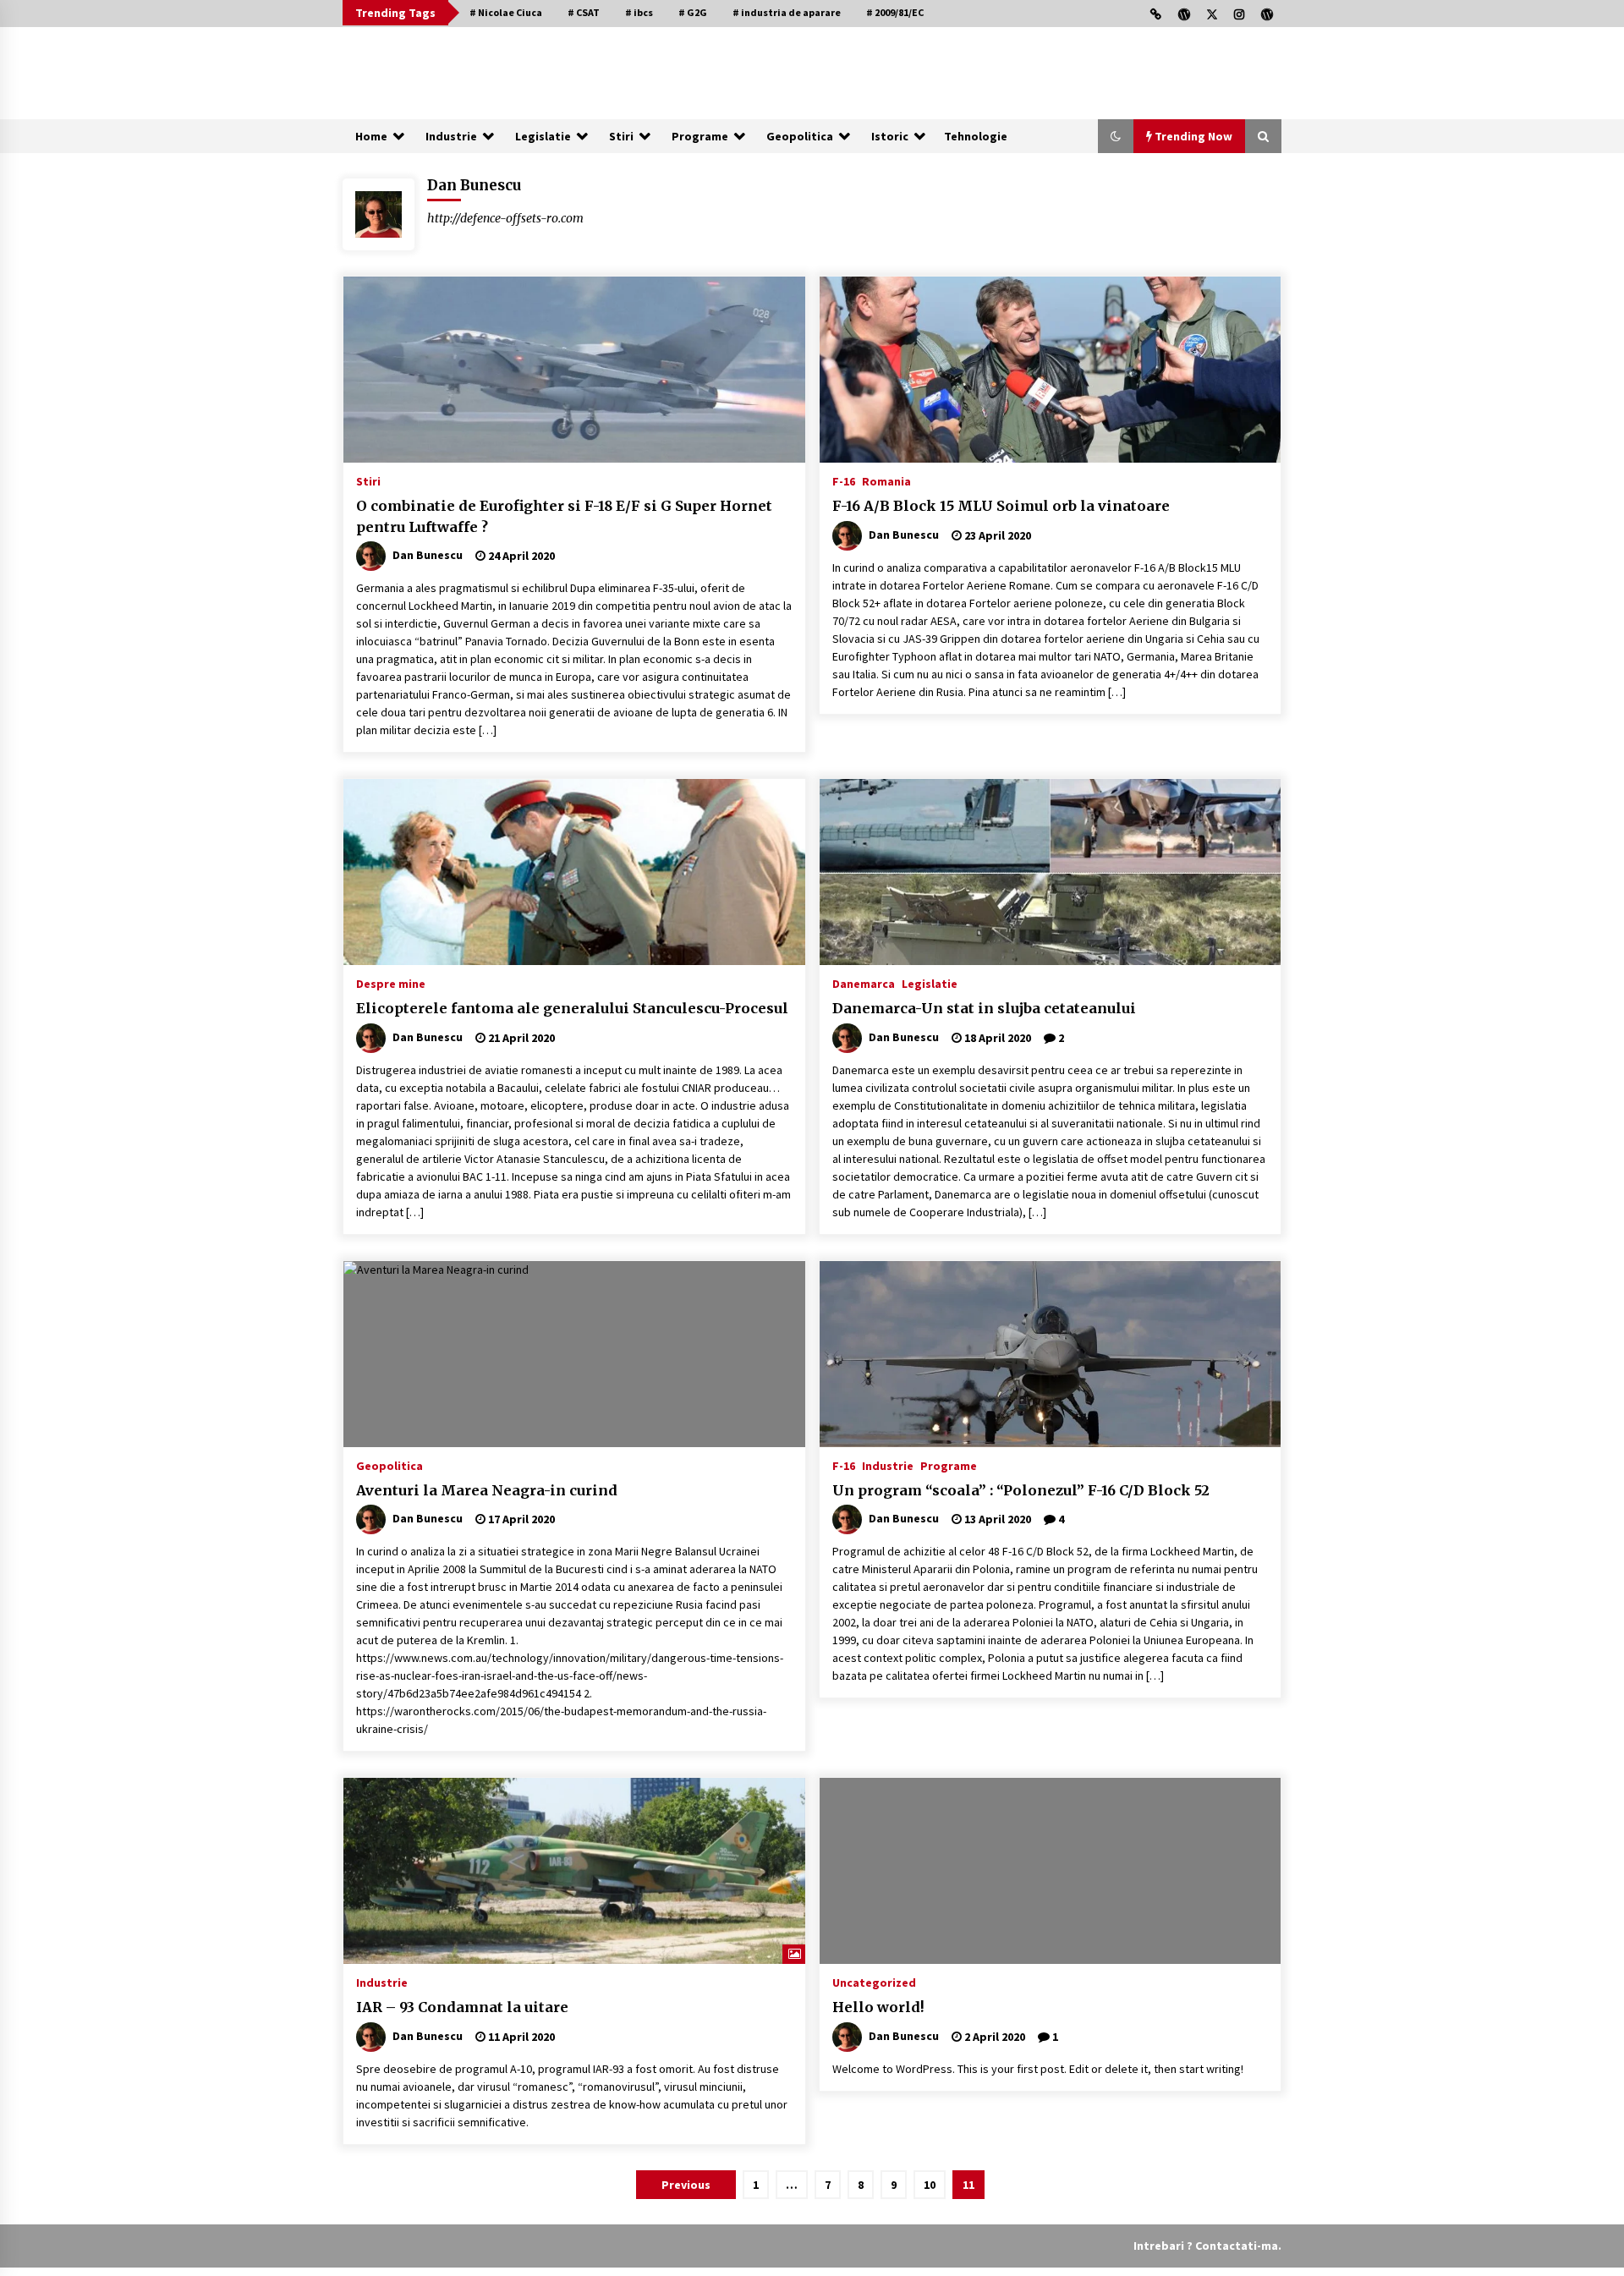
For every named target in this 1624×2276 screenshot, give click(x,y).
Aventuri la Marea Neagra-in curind (487, 1490)
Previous (686, 2185)
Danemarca (864, 983)
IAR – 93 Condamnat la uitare (462, 2007)
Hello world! (878, 2007)
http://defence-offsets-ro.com (505, 218)
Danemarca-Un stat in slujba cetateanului (984, 1008)
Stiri (621, 136)
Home (371, 136)
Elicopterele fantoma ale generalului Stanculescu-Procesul (572, 1008)
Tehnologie (976, 136)
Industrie (451, 136)
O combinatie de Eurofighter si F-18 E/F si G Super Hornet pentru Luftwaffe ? (564, 516)
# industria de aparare (787, 12)
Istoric (890, 136)
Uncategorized (874, 1982)
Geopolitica (800, 136)
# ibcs (639, 12)
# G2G (693, 12)
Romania (886, 480)
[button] (1116, 136)
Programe (700, 136)
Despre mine (391, 983)
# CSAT (584, 12)
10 (930, 2185)
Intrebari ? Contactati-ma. (1207, 2246)
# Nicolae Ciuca (506, 12)
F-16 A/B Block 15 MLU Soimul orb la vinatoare (1001, 506)
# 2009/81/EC (895, 12)
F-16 (844, 480)
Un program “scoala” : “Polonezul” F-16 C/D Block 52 (1021, 1490)
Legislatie (543, 136)
